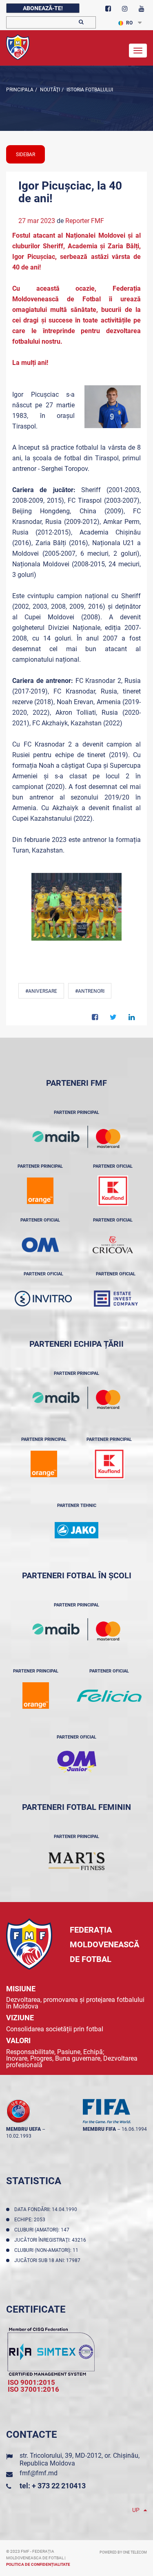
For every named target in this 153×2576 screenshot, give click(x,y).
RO (129, 23)
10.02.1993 (19, 2136)
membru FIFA (99, 2129)
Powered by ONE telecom (123, 2552)
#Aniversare (41, 991)
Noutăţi (49, 90)
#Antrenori (90, 991)
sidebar (25, 155)
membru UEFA (23, 2129)
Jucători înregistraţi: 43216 (51, 2240)
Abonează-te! (43, 8)
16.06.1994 (134, 2129)
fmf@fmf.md (39, 2473)
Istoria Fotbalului (89, 90)
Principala (20, 90)
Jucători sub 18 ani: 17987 (49, 2260)
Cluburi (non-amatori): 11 (48, 2250)
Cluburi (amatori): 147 (43, 2230)
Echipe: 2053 (31, 2220)
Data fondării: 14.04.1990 (47, 2209)
